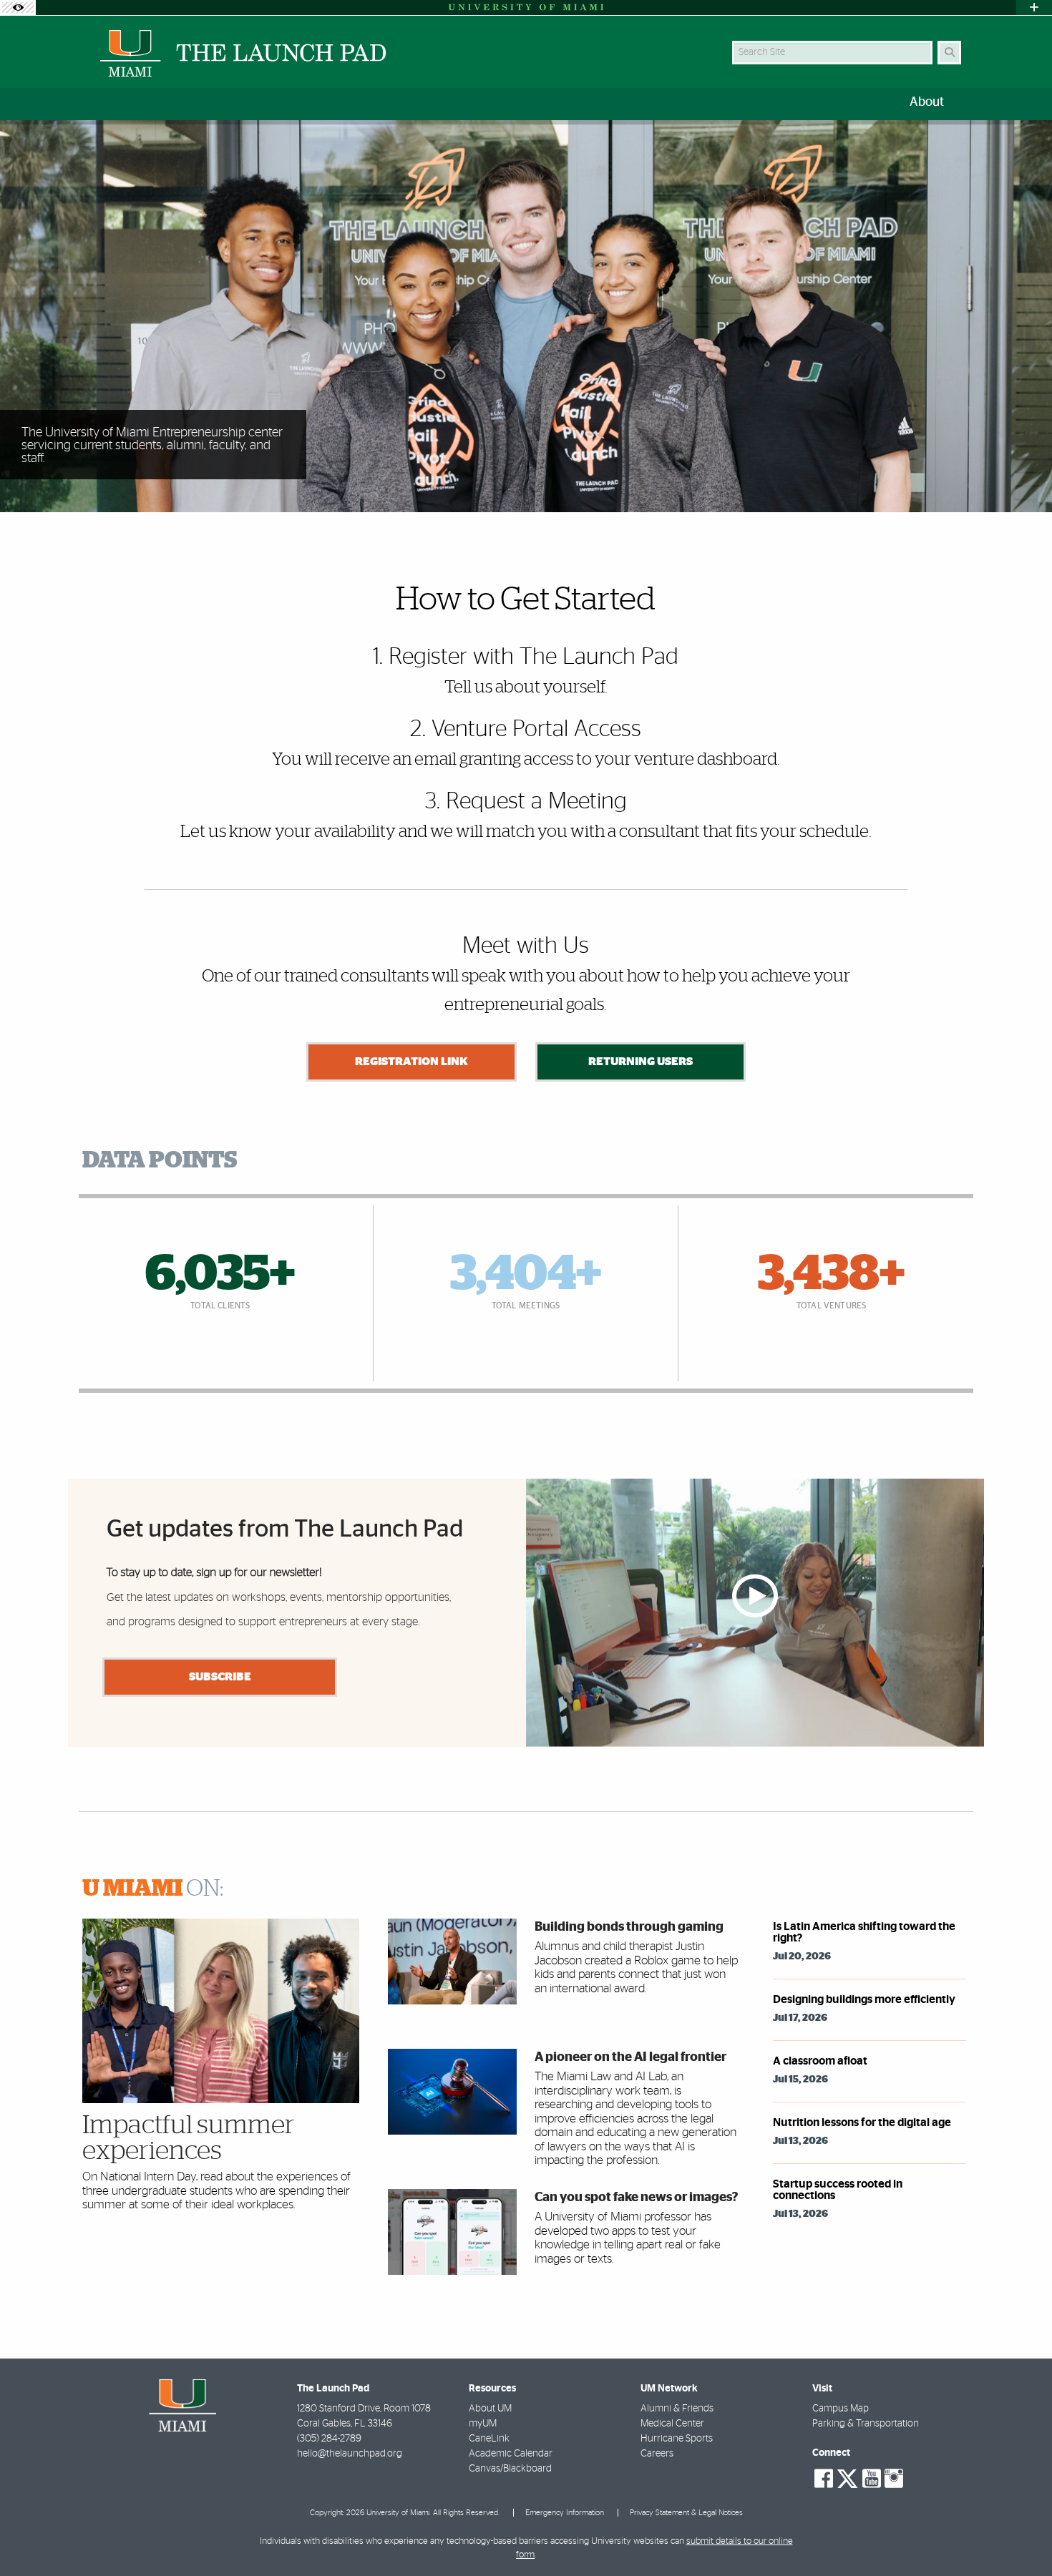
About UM (490, 2409)
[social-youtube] (872, 2479)
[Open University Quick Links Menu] (1034, 8)
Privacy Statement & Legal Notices (686, 2513)
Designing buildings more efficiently (864, 1999)
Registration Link (411, 1062)
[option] (526, 317)
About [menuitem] (927, 102)
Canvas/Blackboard (510, 2469)
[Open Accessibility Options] (18, 8)
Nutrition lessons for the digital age (862, 2122)
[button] (1021, 2536)
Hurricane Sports (677, 2439)
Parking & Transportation (866, 2424)
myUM (483, 2424)
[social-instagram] (894, 2479)
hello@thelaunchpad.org (350, 2454)
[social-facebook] (824, 2479)
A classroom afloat (820, 2061)
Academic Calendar (511, 2454)
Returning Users (641, 1062)
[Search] (949, 53)
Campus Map (841, 2409)
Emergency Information (565, 2513)
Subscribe (220, 1677)
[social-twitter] (847, 2477)
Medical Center (672, 2424)
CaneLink (489, 2439)
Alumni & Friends (677, 2409)
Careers (657, 2454)
